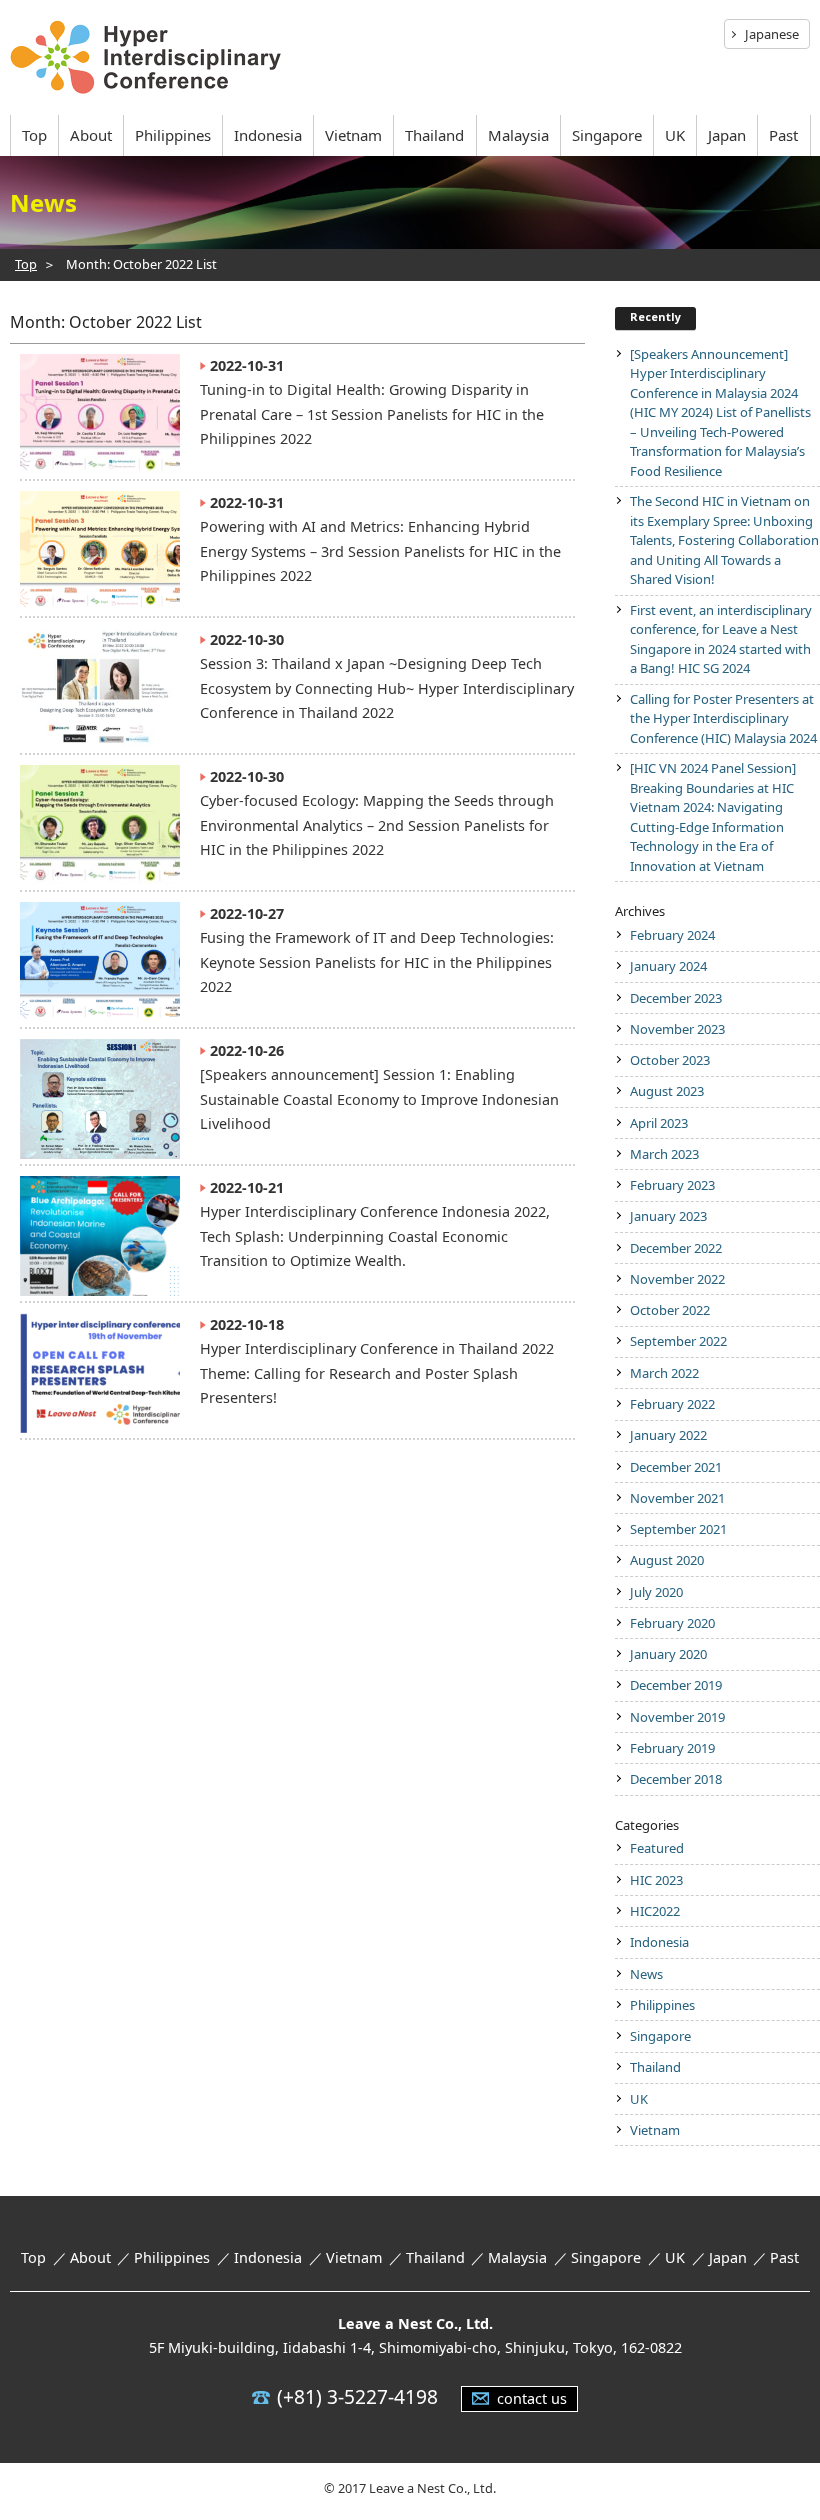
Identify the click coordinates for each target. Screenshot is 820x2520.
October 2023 (670, 1060)
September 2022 (678, 1341)
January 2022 (668, 1435)
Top (34, 135)
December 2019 (676, 1685)
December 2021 (676, 1467)
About (91, 135)
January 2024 (668, 966)
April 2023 (659, 1123)
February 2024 (672, 935)
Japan (727, 135)
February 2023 (672, 1185)
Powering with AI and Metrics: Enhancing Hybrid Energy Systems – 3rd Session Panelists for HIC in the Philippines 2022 (380, 551)
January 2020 (668, 1654)
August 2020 (667, 1560)
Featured (657, 1848)
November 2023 (677, 1029)
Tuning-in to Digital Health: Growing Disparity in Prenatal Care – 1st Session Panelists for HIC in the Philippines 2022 (372, 414)
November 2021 (677, 1498)
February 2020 (672, 1623)
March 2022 (664, 1373)
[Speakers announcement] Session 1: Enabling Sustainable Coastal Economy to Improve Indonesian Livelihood (379, 1099)
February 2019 (672, 1748)
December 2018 (676, 1779)
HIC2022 (655, 1911)
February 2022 (672, 1404)
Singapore (607, 135)
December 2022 (676, 1248)
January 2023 (668, 1216)
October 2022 (670, 1310)
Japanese (772, 34)
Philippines (173, 135)
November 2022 (677, 1279)
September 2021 (678, 1529)
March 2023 (664, 1154)
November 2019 (677, 1717)
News (646, 1974)
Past (783, 135)
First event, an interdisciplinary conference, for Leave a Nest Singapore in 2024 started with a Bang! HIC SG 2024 (721, 639)
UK (675, 135)
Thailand (434, 135)
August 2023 (667, 1091)
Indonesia (268, 135)
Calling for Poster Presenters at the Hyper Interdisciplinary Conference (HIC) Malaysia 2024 (723, 718)
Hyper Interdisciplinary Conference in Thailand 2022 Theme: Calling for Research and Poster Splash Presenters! (377, 1373)
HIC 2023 (656, 1880)
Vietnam (353, 135)
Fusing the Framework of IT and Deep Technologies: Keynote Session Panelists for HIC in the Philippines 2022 (377, 962)
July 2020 (656, 1592)
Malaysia (518, 135)
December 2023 (676, 998)
